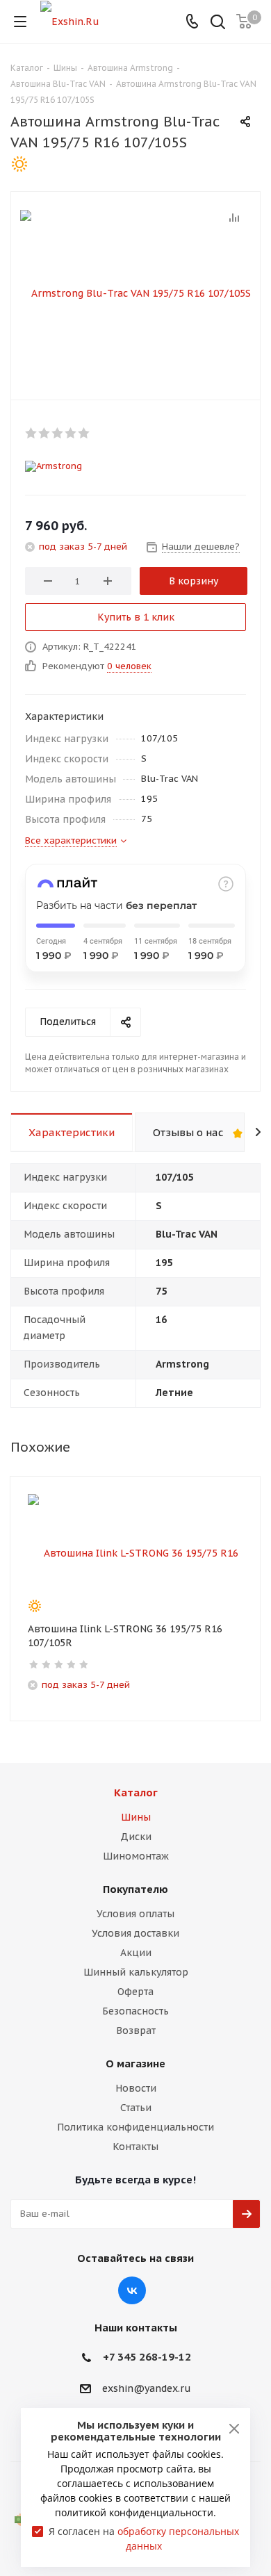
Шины (136, 1817)
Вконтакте (132, 2290)
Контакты (135, 2147)
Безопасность (135, 2011)
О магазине (135, 2064)
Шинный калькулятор (136, 1972)
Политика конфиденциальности (135, 2127)
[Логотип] (70, 21)
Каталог (136, 1792)
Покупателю (135, 1889)
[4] (71, 433)
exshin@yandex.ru (147, 2388)
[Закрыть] (234, 2429)
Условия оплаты (135, 1914)
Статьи (136, 2108)
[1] (32, 433)
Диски (136, 1837)
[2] (45, 433)
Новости (136, 2088)
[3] (58, 433)
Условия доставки (135, 1933)
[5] (84, 433)
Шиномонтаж (136, 1856)
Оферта (135, 1992)
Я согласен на (144, 2538)
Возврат (136, 2031)
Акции (136, 1953)
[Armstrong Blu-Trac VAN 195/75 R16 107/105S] (135, 293)
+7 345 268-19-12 (147, 2357)
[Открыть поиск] (218, 23)
